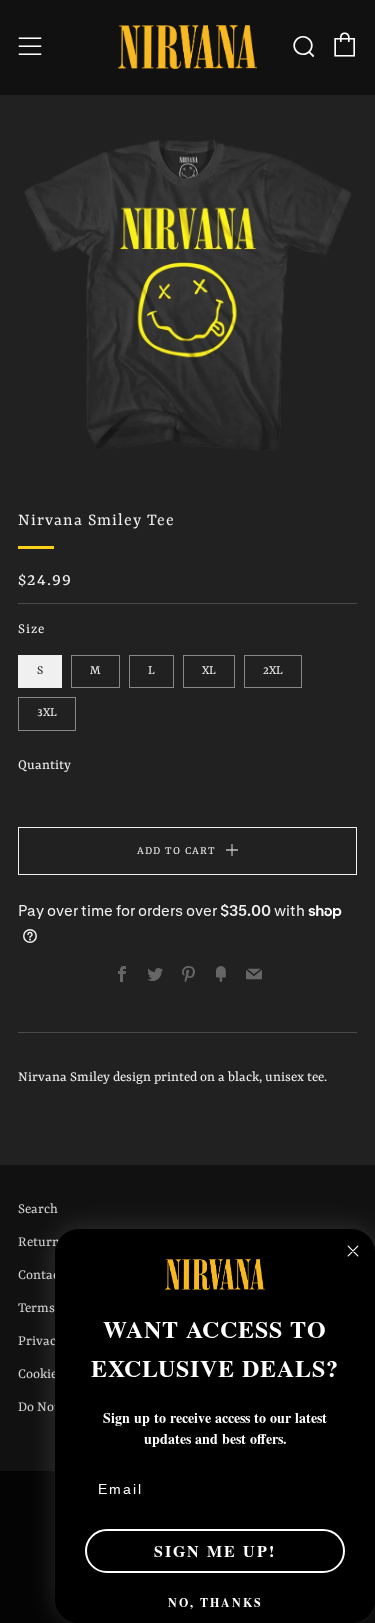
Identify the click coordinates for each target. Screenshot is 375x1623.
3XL (47, 713)
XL (209, 671)
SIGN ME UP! (215, 1550)
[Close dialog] (353, 1251)
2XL (273, 671)
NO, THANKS (215, 1602)
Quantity (44, 765)
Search (38, 1209)
